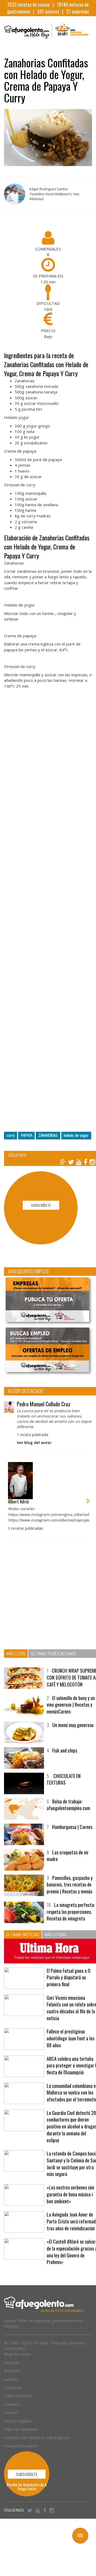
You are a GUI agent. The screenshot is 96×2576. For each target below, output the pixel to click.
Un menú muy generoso (73, 1725)
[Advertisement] (48, 912)
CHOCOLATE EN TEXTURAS (64, 1779)
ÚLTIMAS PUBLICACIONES (54, 1653)
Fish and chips (65, 1750)
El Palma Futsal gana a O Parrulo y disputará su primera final (69, 1977)
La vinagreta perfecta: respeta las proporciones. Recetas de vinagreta (71, 1912)
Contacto (12, 2404)
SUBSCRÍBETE (41, 1205)
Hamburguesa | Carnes (72, 1827)
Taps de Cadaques (21, 2429)
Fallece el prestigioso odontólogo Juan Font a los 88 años (71, 2038)
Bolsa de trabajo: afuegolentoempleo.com (68, 1805)
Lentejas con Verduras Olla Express (37, 2438)
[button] (10, 1498)
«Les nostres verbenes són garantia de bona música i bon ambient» (70, 2194)
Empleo (11, 2412)
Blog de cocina (17, 2354)
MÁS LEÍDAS (55, 1934)
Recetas (12, 2362)
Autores (11, 2379)
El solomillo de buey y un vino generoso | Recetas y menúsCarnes (71, 1705)
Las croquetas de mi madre (67, 1856)
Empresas (13, 2387)
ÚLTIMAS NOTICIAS (23, 1934)
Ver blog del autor (34, 1443)
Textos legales (18, 2421)
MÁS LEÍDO (16, 1653)
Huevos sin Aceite (21, 2446)
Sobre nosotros (18, 2396)
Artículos (12, 2371)
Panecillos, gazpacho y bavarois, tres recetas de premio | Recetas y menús (70, 1885)
